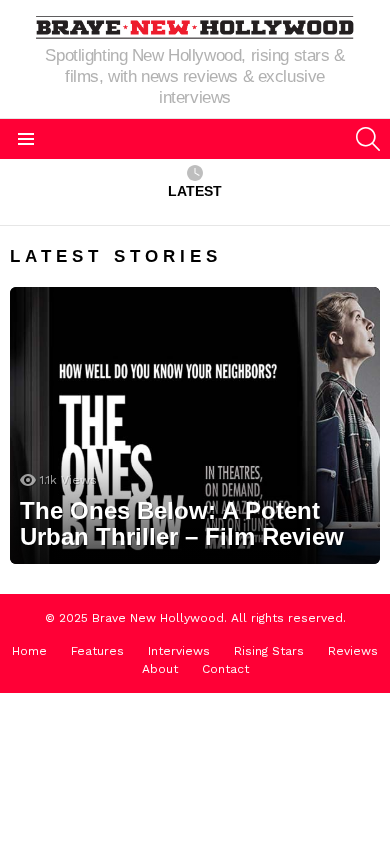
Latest (195, 191)
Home (29, 651)
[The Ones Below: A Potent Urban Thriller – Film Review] (195, 426)
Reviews (353, 651)
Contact (225, 669)
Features (97, 651)
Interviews (179, 651)
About (160, 669)
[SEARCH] (368, 139)
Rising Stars (269, 651)
